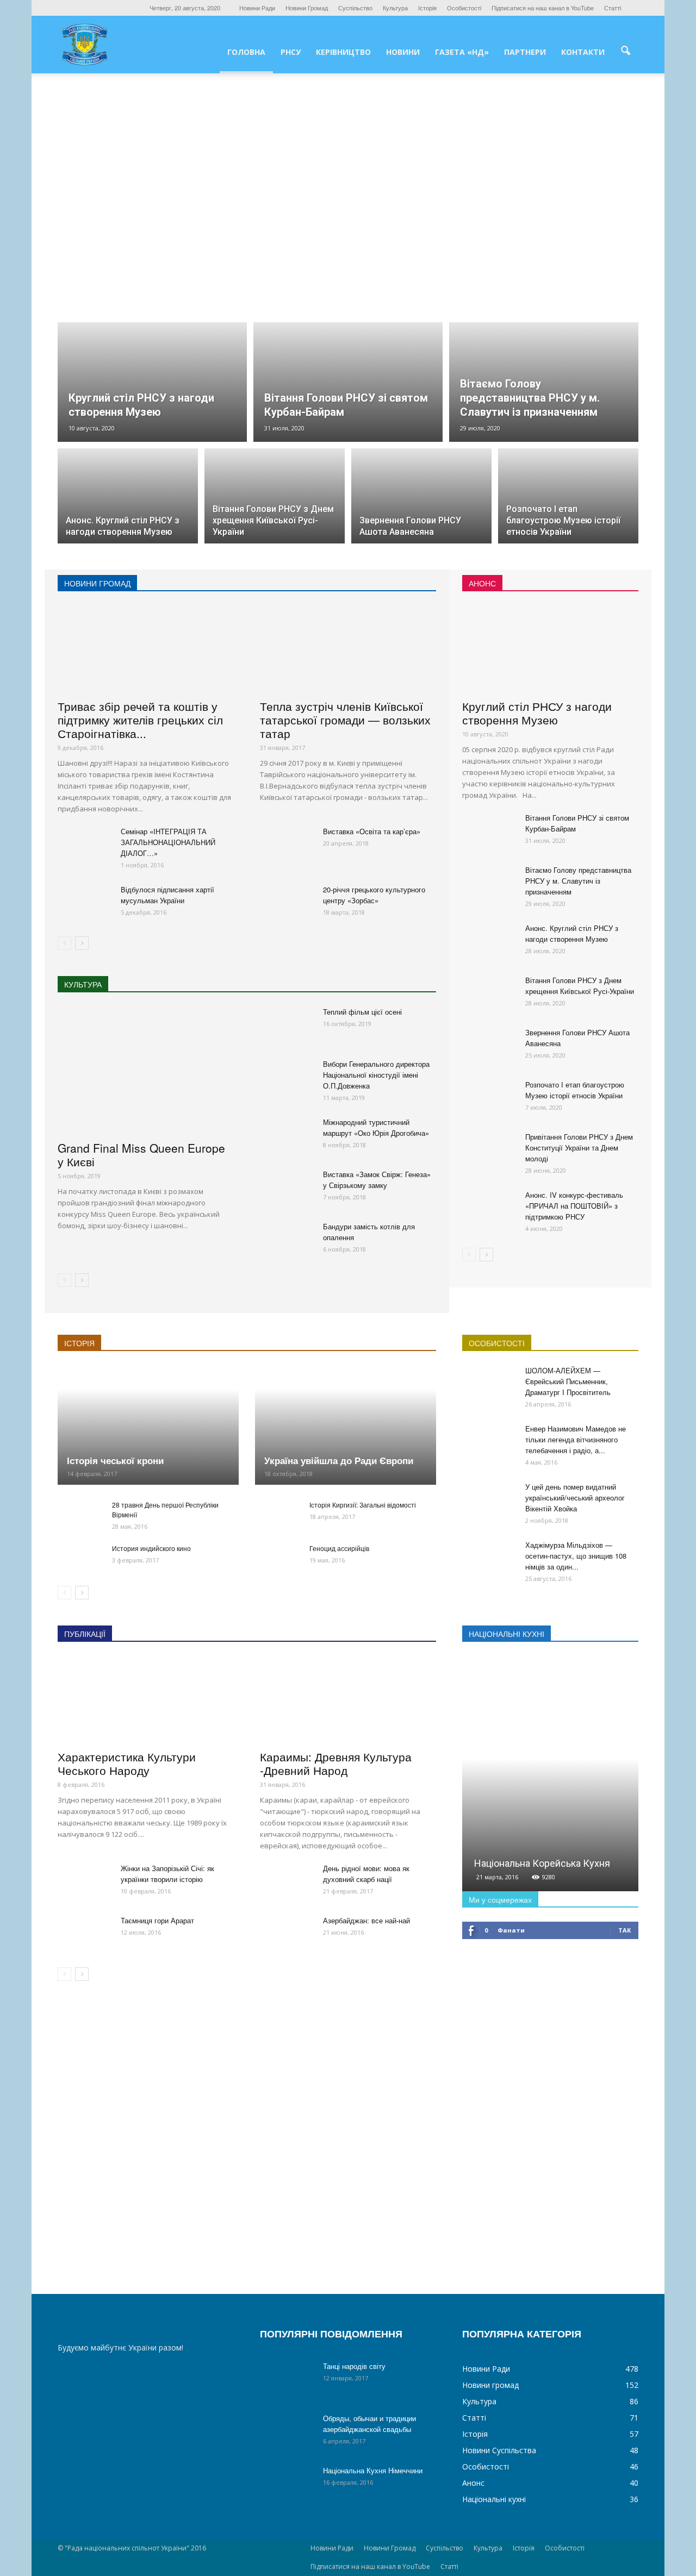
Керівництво (343, 52)
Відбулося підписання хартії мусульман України (167, 895)
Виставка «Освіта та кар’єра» (372, 831)
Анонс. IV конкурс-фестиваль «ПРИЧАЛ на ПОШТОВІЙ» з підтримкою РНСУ (574, 1206)
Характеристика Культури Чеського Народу (127, 1763)
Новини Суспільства (499, 2450)
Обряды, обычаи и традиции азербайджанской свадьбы (369, 2424)
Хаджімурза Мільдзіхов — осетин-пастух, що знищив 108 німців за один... (576, 1556)
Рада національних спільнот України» (373, 2045)
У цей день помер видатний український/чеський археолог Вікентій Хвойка (575, 1498)
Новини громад (490, 2385)
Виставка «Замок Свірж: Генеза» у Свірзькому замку (377, 1180)
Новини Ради (257, 8)
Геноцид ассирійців (339, 1548)
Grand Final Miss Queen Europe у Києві (141, 1155)
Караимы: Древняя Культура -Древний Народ (336, 1763)
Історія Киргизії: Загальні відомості (363, 1505)
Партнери (525, 52)
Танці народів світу (354, 2366)
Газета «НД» (462, 52)
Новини (403, 52)
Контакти (583, 52)
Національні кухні (494, 2499)
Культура (395, 8)
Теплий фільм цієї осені (362, 1012)
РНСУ (291, 52)
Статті (613, 8)
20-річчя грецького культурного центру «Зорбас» (374, 895)
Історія (427, 8)
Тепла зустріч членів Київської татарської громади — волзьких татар (345, 720)
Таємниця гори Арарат (157, 1920)
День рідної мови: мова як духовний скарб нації (366, 1874)
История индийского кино (151, 1548)
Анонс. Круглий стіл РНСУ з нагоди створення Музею (572, 933)
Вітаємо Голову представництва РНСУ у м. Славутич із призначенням (578, 881)
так (624, 1930)
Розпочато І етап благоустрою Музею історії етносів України (575, 1090)
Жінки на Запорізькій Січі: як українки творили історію (167, 1874)
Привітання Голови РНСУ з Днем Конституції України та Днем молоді (579, 1148)
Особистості (464, 8)
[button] (625, 51)
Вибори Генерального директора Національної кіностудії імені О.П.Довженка (376, 1075)
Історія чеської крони (115, 1460)
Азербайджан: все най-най (366, 1920)
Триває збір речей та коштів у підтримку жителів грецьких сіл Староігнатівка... (140, 720)
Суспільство (355, 8)
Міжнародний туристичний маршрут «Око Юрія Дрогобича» (376, 1127)
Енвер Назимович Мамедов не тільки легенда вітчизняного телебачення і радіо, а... (576, 1439)
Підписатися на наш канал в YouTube (543, 8)
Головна (246, 52)
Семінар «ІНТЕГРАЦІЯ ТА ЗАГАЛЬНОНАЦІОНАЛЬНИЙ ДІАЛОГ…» (168, 842)
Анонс (473, 2483)
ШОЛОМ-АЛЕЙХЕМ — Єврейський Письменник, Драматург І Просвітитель (568, 1381)
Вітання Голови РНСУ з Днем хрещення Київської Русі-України (580, 986)
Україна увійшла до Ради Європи (339, 1460)
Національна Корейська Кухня (542, 1863)
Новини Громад (307, 8)
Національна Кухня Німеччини (373, 2470)
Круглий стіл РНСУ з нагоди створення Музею (537, 713)
